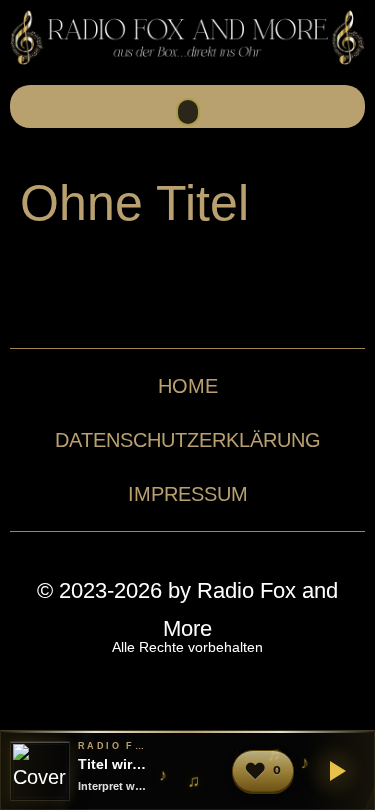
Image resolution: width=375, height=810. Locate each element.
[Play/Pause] (334, 771)
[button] (188, 112)
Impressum (188, 494)
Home (188, 386)
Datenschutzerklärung (188, 440)
